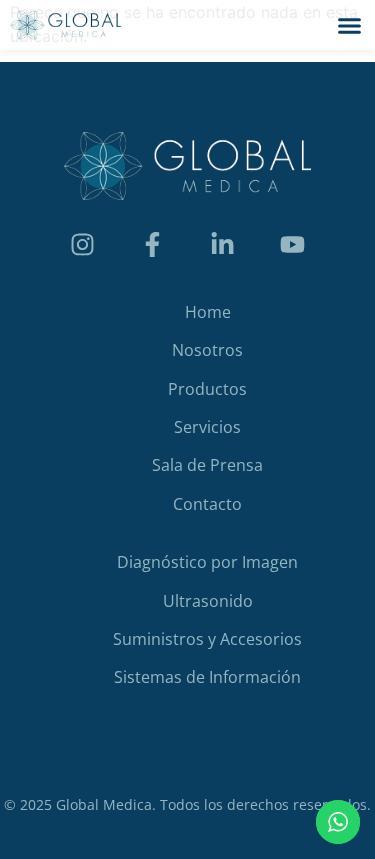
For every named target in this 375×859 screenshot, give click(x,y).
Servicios (207, 427)
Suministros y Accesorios (207, 639)
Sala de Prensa (207, 465)
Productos (207, 389)
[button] (350, 25)
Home (208, 312)
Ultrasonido (208, 601)
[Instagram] (83, 245)
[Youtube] (293, 245)
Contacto (207, 504)
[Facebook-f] (153, 245)
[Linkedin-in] (223, 245)
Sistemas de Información (207, 677)
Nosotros (207, 350)
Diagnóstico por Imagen (207, 562)
